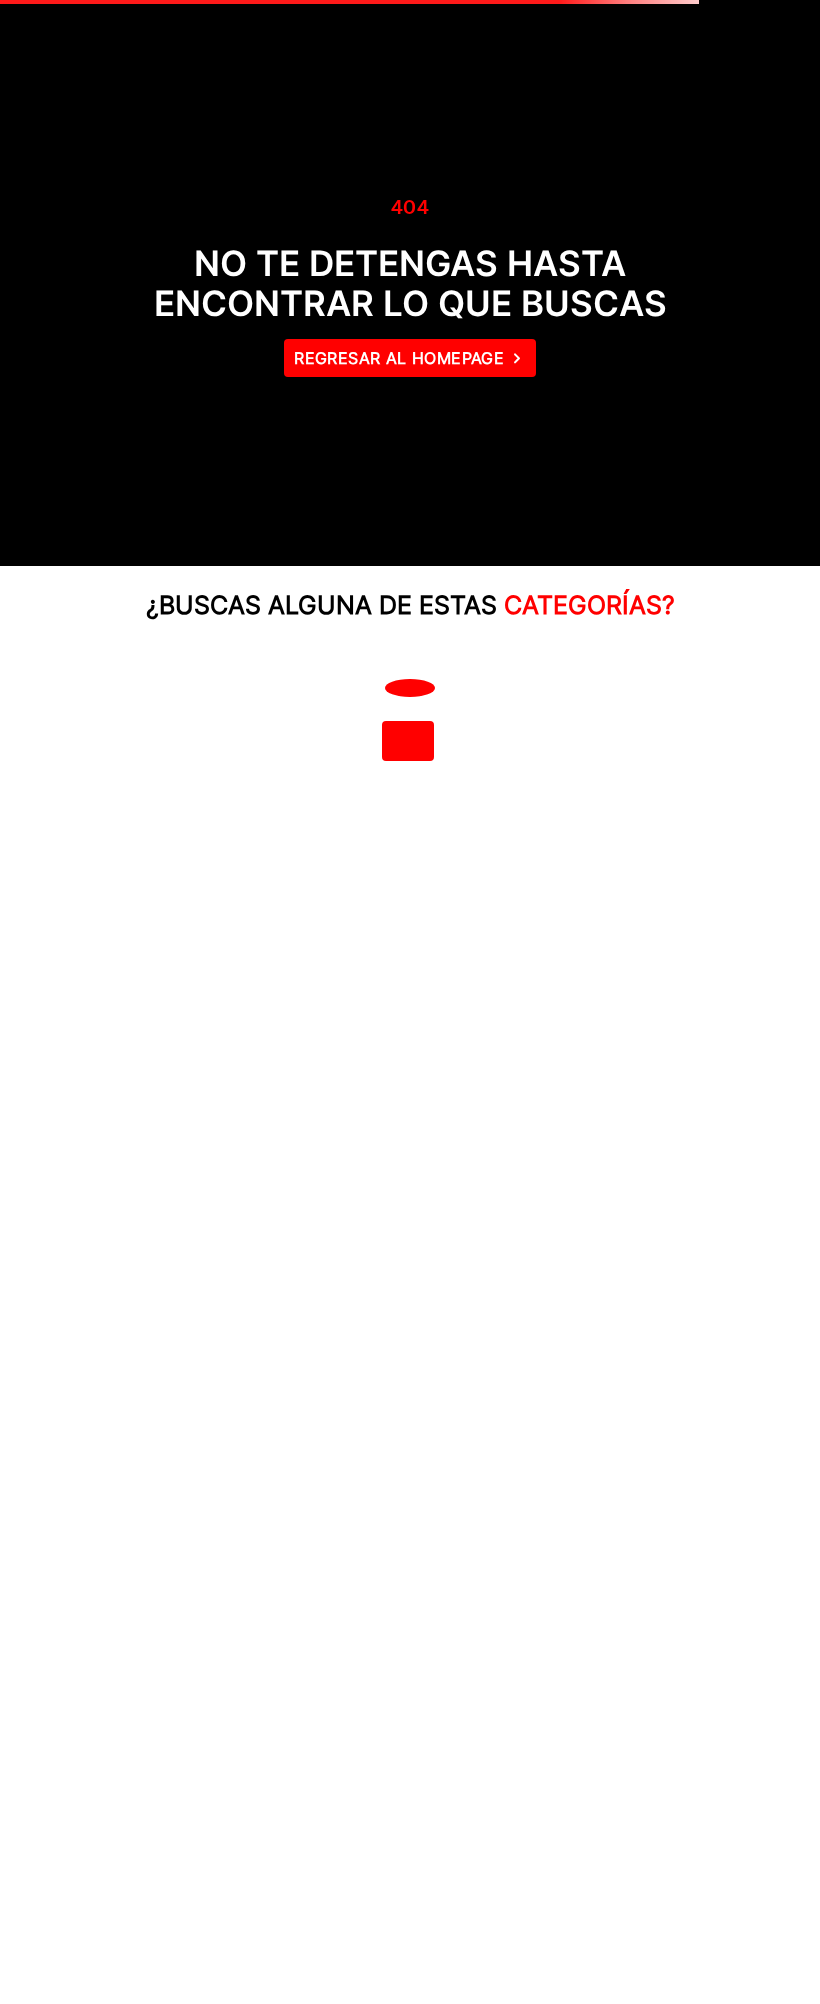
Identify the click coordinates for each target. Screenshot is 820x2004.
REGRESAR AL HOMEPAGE (399, 358)
